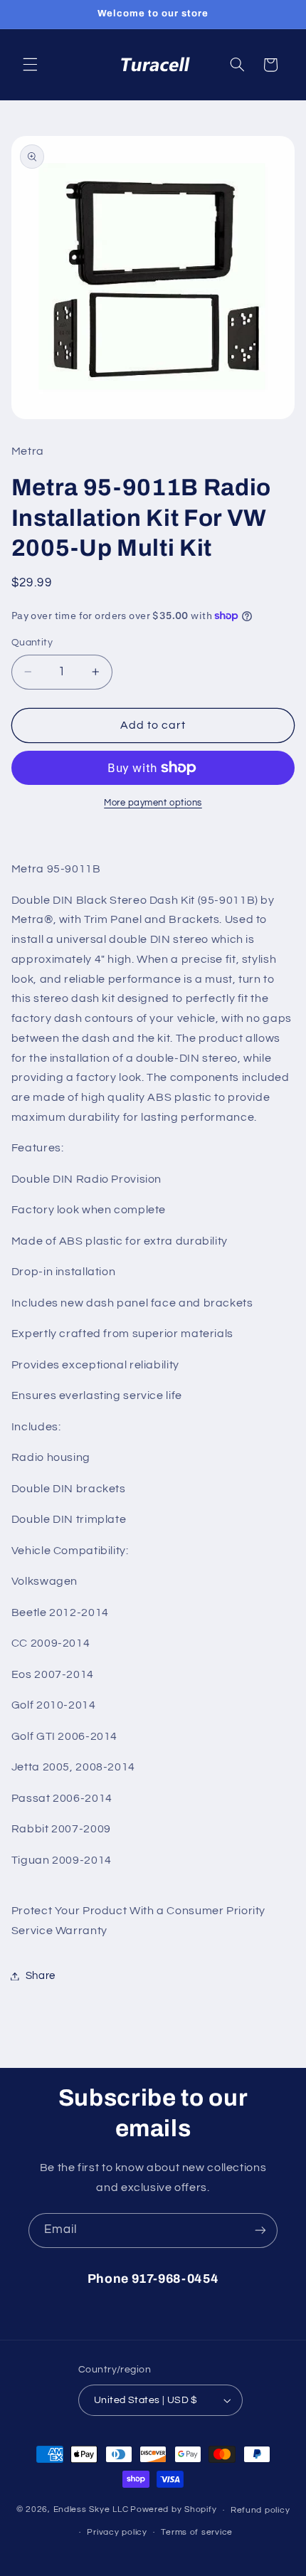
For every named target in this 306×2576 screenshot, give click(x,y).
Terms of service (197, 2532)
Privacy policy (117, 2532)
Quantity (32, 643)
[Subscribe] (260, 2231)
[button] (30, 65)
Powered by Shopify (173, 2510)
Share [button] (41, 1976)
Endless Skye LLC (91, 2510)
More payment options (153, 803)
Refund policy (260, 2510)
